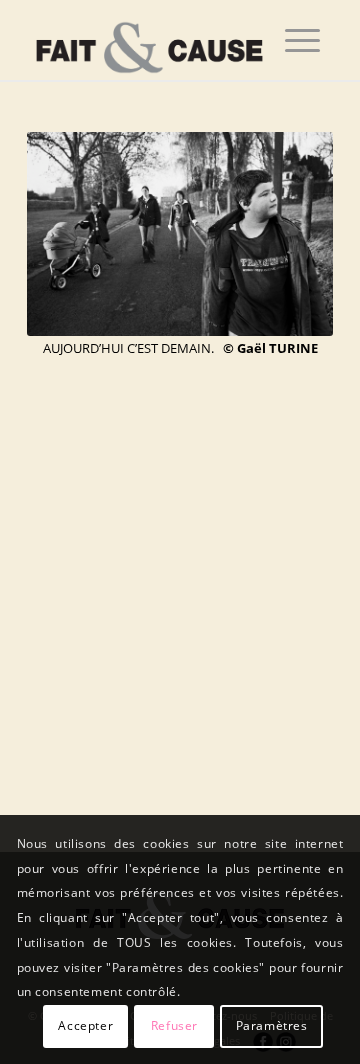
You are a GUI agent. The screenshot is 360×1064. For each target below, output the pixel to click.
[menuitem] (302, 40)
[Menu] (302, 40)
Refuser (174, 1025)
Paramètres (272, 1025)
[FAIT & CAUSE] (149, 40)
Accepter (85, 1025)
